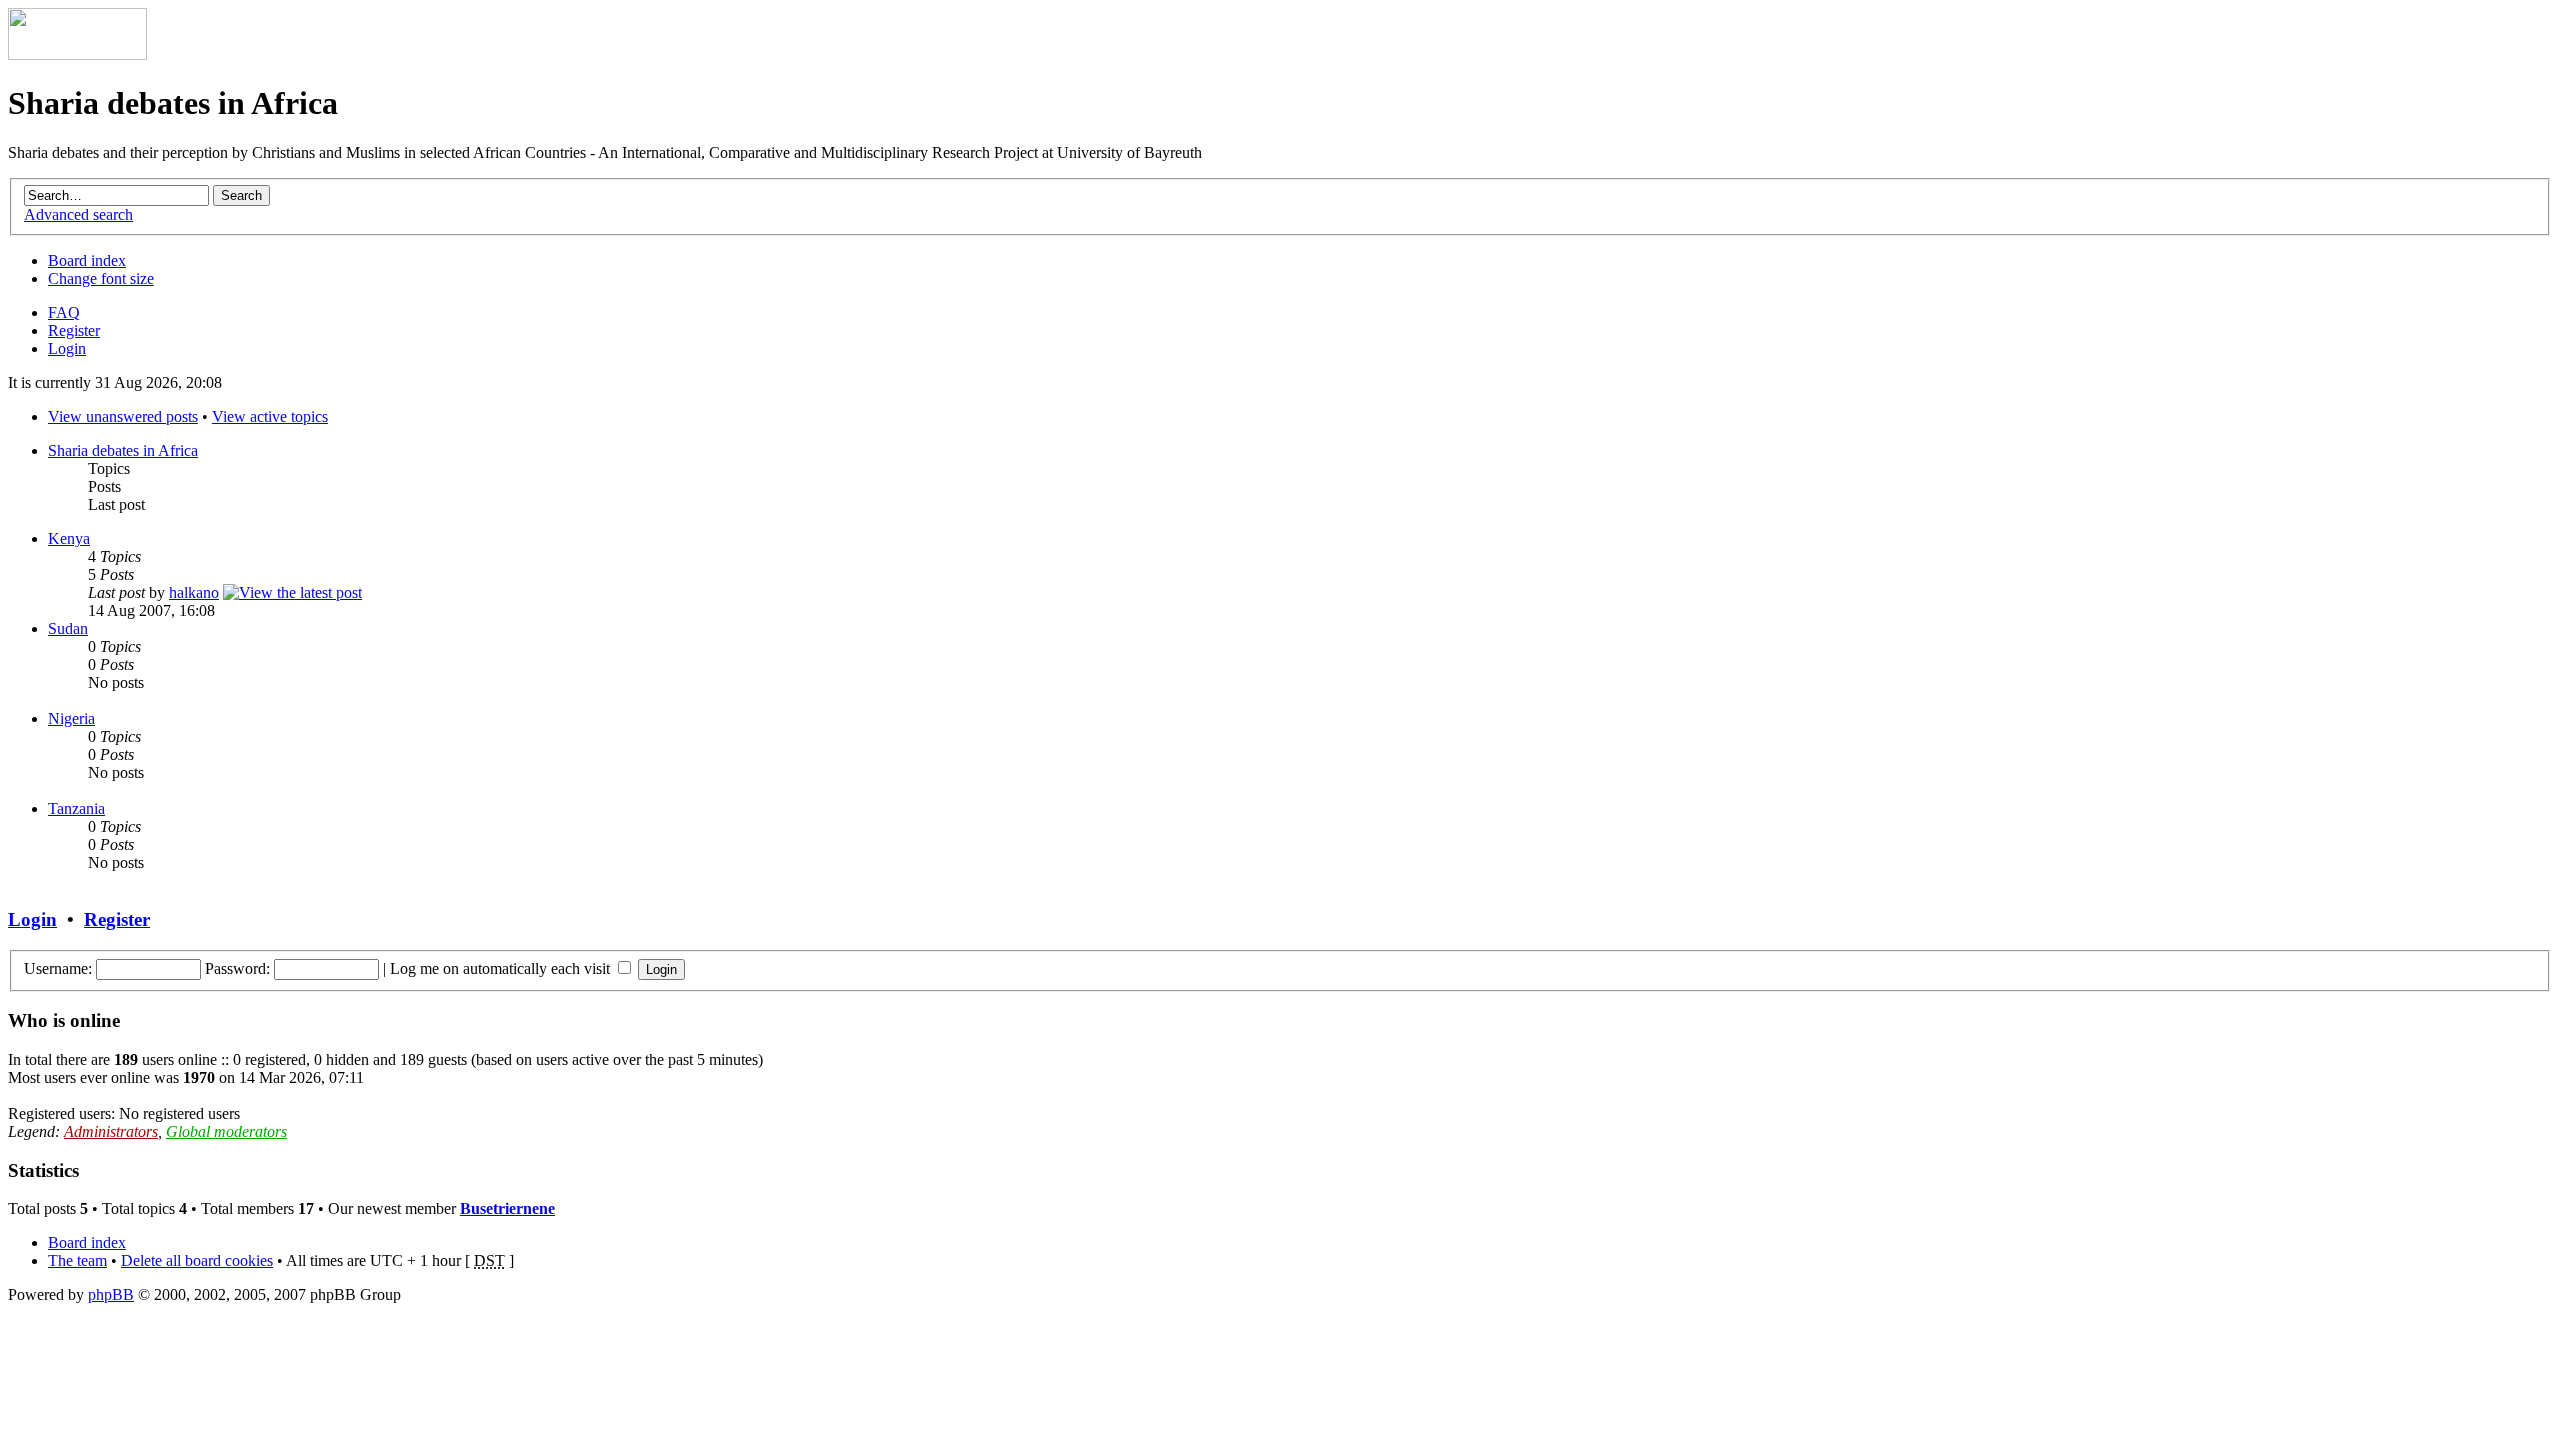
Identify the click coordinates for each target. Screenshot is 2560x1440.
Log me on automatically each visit (502, 968)
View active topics (270, 416)
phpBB (111, 1294)
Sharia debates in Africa (123, 450)
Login (67, 348)
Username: (58, 968)
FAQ (64, 312)
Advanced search (78, 214)
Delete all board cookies (197, 1260)
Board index (87, 260)
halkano (194, 592)
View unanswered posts (123, 416)
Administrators (111, 1131)
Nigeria (71, 718)
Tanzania (76, 808)
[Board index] (77, 54)
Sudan (68, 628)
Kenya (69, 538)
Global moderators (226, 1131)
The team (77, 1260)
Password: (237, 968)
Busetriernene (507, 1208)
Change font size (101, 278)
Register (74, 330)
